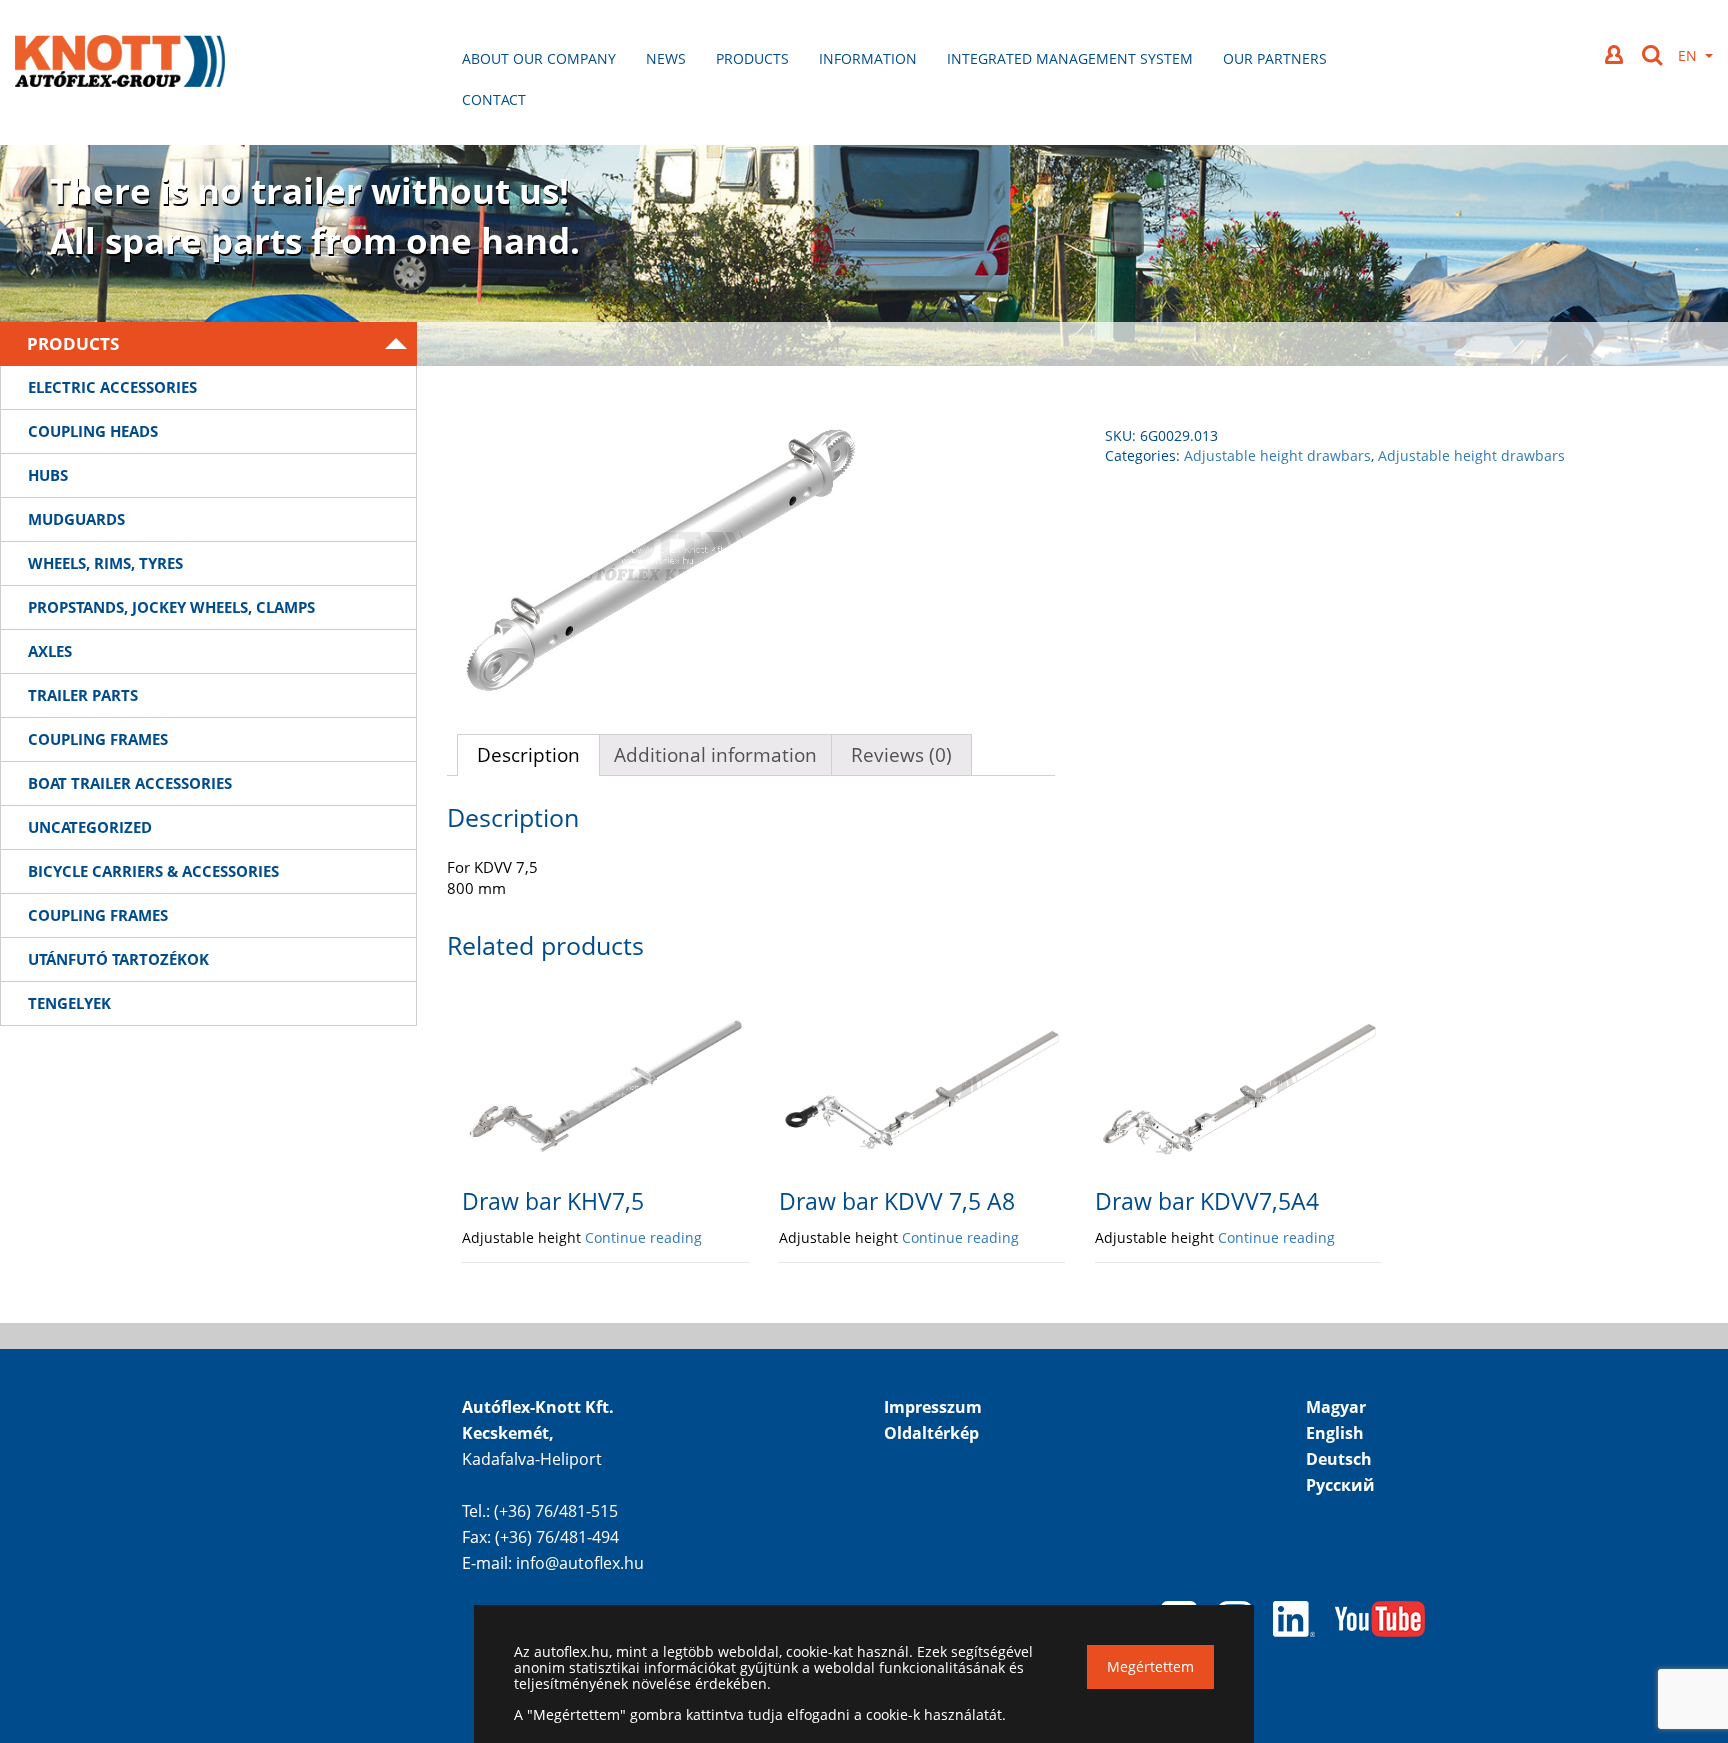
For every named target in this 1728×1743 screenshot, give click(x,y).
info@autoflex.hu (580, 1563)
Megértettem (1150, 1666)
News (666, 58)
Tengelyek (69, 1003)
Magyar (1336, 1407)
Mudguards (76, 519)
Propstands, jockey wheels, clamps (171, 607)
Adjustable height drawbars (1277, 455)
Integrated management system (1070, 58)
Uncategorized (90, 827)
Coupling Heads (93, 431)
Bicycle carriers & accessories (153, 871)
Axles (50, 651)
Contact (494, 99)
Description (528, 755)
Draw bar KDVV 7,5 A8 (897, 1201)
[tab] (528, 755)
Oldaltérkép (931, 1433)
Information (868, 58)
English (1335, 1433)
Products (752, 58)
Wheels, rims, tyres (105, 563)
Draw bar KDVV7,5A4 (1207, 1201)
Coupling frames (98, 739)
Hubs (48, 475)
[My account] (1616, 54)
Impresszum (933, 1407)
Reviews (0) (901, 755)
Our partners (1275, 58)
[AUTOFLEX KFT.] (120, 63)
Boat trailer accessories (130, 783)
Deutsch (1339, 1459)
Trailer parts (83, 695)
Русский (1340, 1485)
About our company (539, 58)
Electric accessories (112, 387)
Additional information (715, 755)
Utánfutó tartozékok (118, 959)
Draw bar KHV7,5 (553, 1201)
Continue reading (643, 1237)
